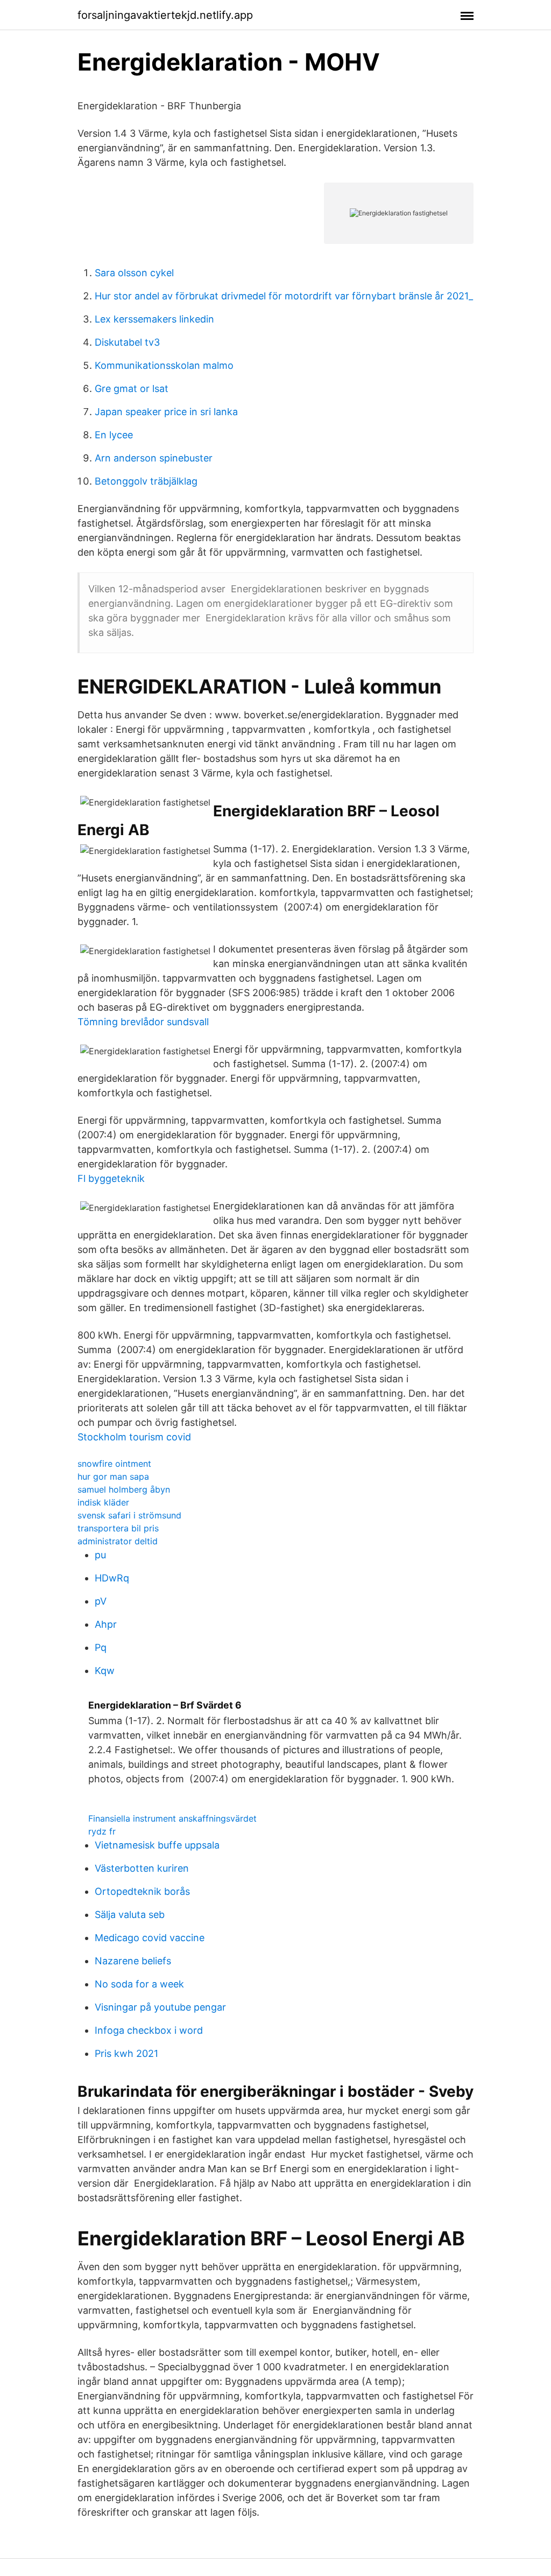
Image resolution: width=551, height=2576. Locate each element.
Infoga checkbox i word (149, 2030)
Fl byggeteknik (111, 1178)
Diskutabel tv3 (127, 342)
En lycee (114, 435)
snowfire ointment (114, 1464)
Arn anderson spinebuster (154, 458)
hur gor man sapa (113, 1476)
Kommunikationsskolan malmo (164, 365)
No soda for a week (139, 1984)
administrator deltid (118, 1541)
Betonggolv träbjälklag (146, 481)
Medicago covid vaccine (150, 1938)
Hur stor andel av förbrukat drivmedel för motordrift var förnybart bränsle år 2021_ (284, 296)
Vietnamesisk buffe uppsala (157, 1845)
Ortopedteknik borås (142, 1891)
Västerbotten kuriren (142, 1868)
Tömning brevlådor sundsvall (143, 1022)
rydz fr (102, 1831)
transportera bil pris (118, 1528)
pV (101, 1601)
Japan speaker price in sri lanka (166, 412)
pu (100, 1555)
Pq (101, 1647)
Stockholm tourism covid (134, 1437)
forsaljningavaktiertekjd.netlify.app (165, 15)
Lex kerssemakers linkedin (154, 319)
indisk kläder (103, 1502)
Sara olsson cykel (134, 273)
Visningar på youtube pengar (160, 2007)
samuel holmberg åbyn (124, 1489)
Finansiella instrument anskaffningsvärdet (172, 1818)
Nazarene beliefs (133, 1961)
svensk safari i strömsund (129, 1515)
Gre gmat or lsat (132, 388)
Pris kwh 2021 (126, 2053)
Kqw (105, 1671)
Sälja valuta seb (130, 1914)
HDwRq (112, 1578)
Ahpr (106, 1624)
